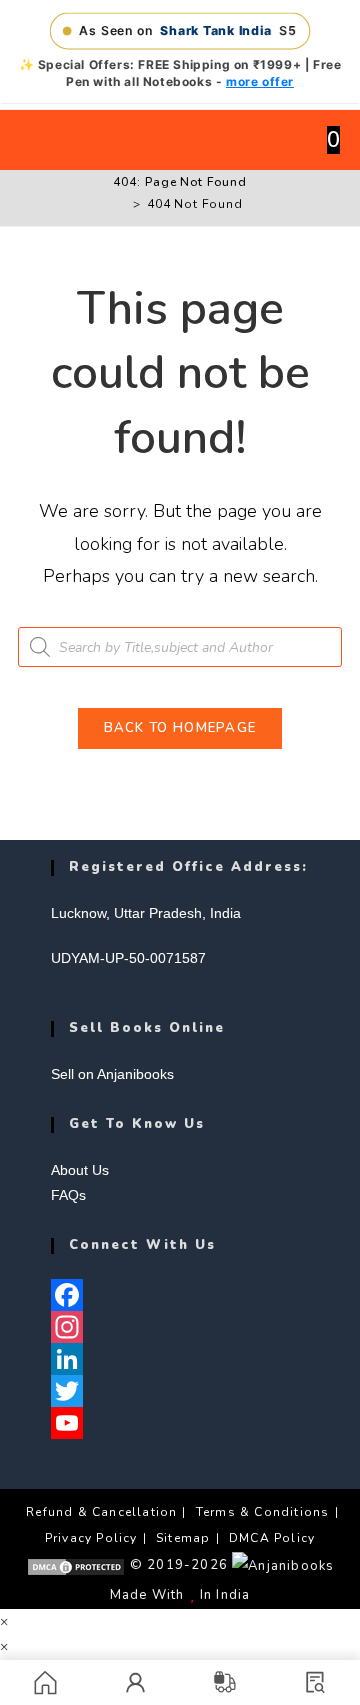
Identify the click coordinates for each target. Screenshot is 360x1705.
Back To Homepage (180, 728)
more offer (260, 81)
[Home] (122, 204)
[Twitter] (180, 1391)
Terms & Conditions (263, 1512)
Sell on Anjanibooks (112, 1074)
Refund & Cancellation (101, 1512)
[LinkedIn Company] (180, 1359)
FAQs (68, 1195)
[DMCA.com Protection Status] (76, 1565)
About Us (80, 1170)
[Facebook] (180, 1295)
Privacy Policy (91, 1538)
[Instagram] (180, 1327)
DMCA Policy (272, 1538)
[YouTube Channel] (180, 1423)
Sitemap (183, 1538)
